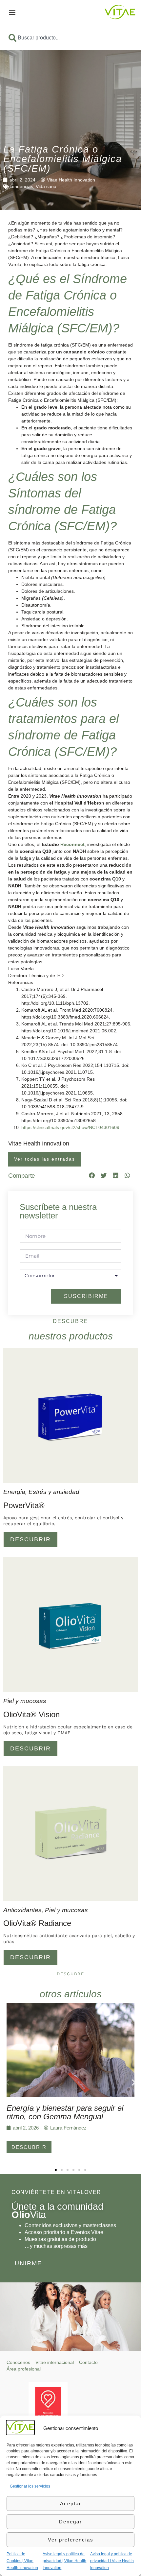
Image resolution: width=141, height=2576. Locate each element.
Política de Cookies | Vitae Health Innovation (22, 2561)
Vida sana (46, 186)
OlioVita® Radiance (37, 1923)
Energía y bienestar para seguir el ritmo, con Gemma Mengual (65, 2112)
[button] (12, 12)
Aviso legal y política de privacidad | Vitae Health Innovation (64, 2561)
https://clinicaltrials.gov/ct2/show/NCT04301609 (70, 1127)
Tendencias (21, 186)
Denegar (70, 2522)
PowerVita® (24, 1505)
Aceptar (71, 2504)
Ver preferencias (71, 2540)
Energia (14, 1492)
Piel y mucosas (25, 1701)
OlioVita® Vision (31, 1714)
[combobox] (70, 38)
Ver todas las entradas (45, 1159)
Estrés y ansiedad (54, 1492)
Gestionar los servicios (30, 2486)
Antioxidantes (22, 1910)
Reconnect (72, 844)
